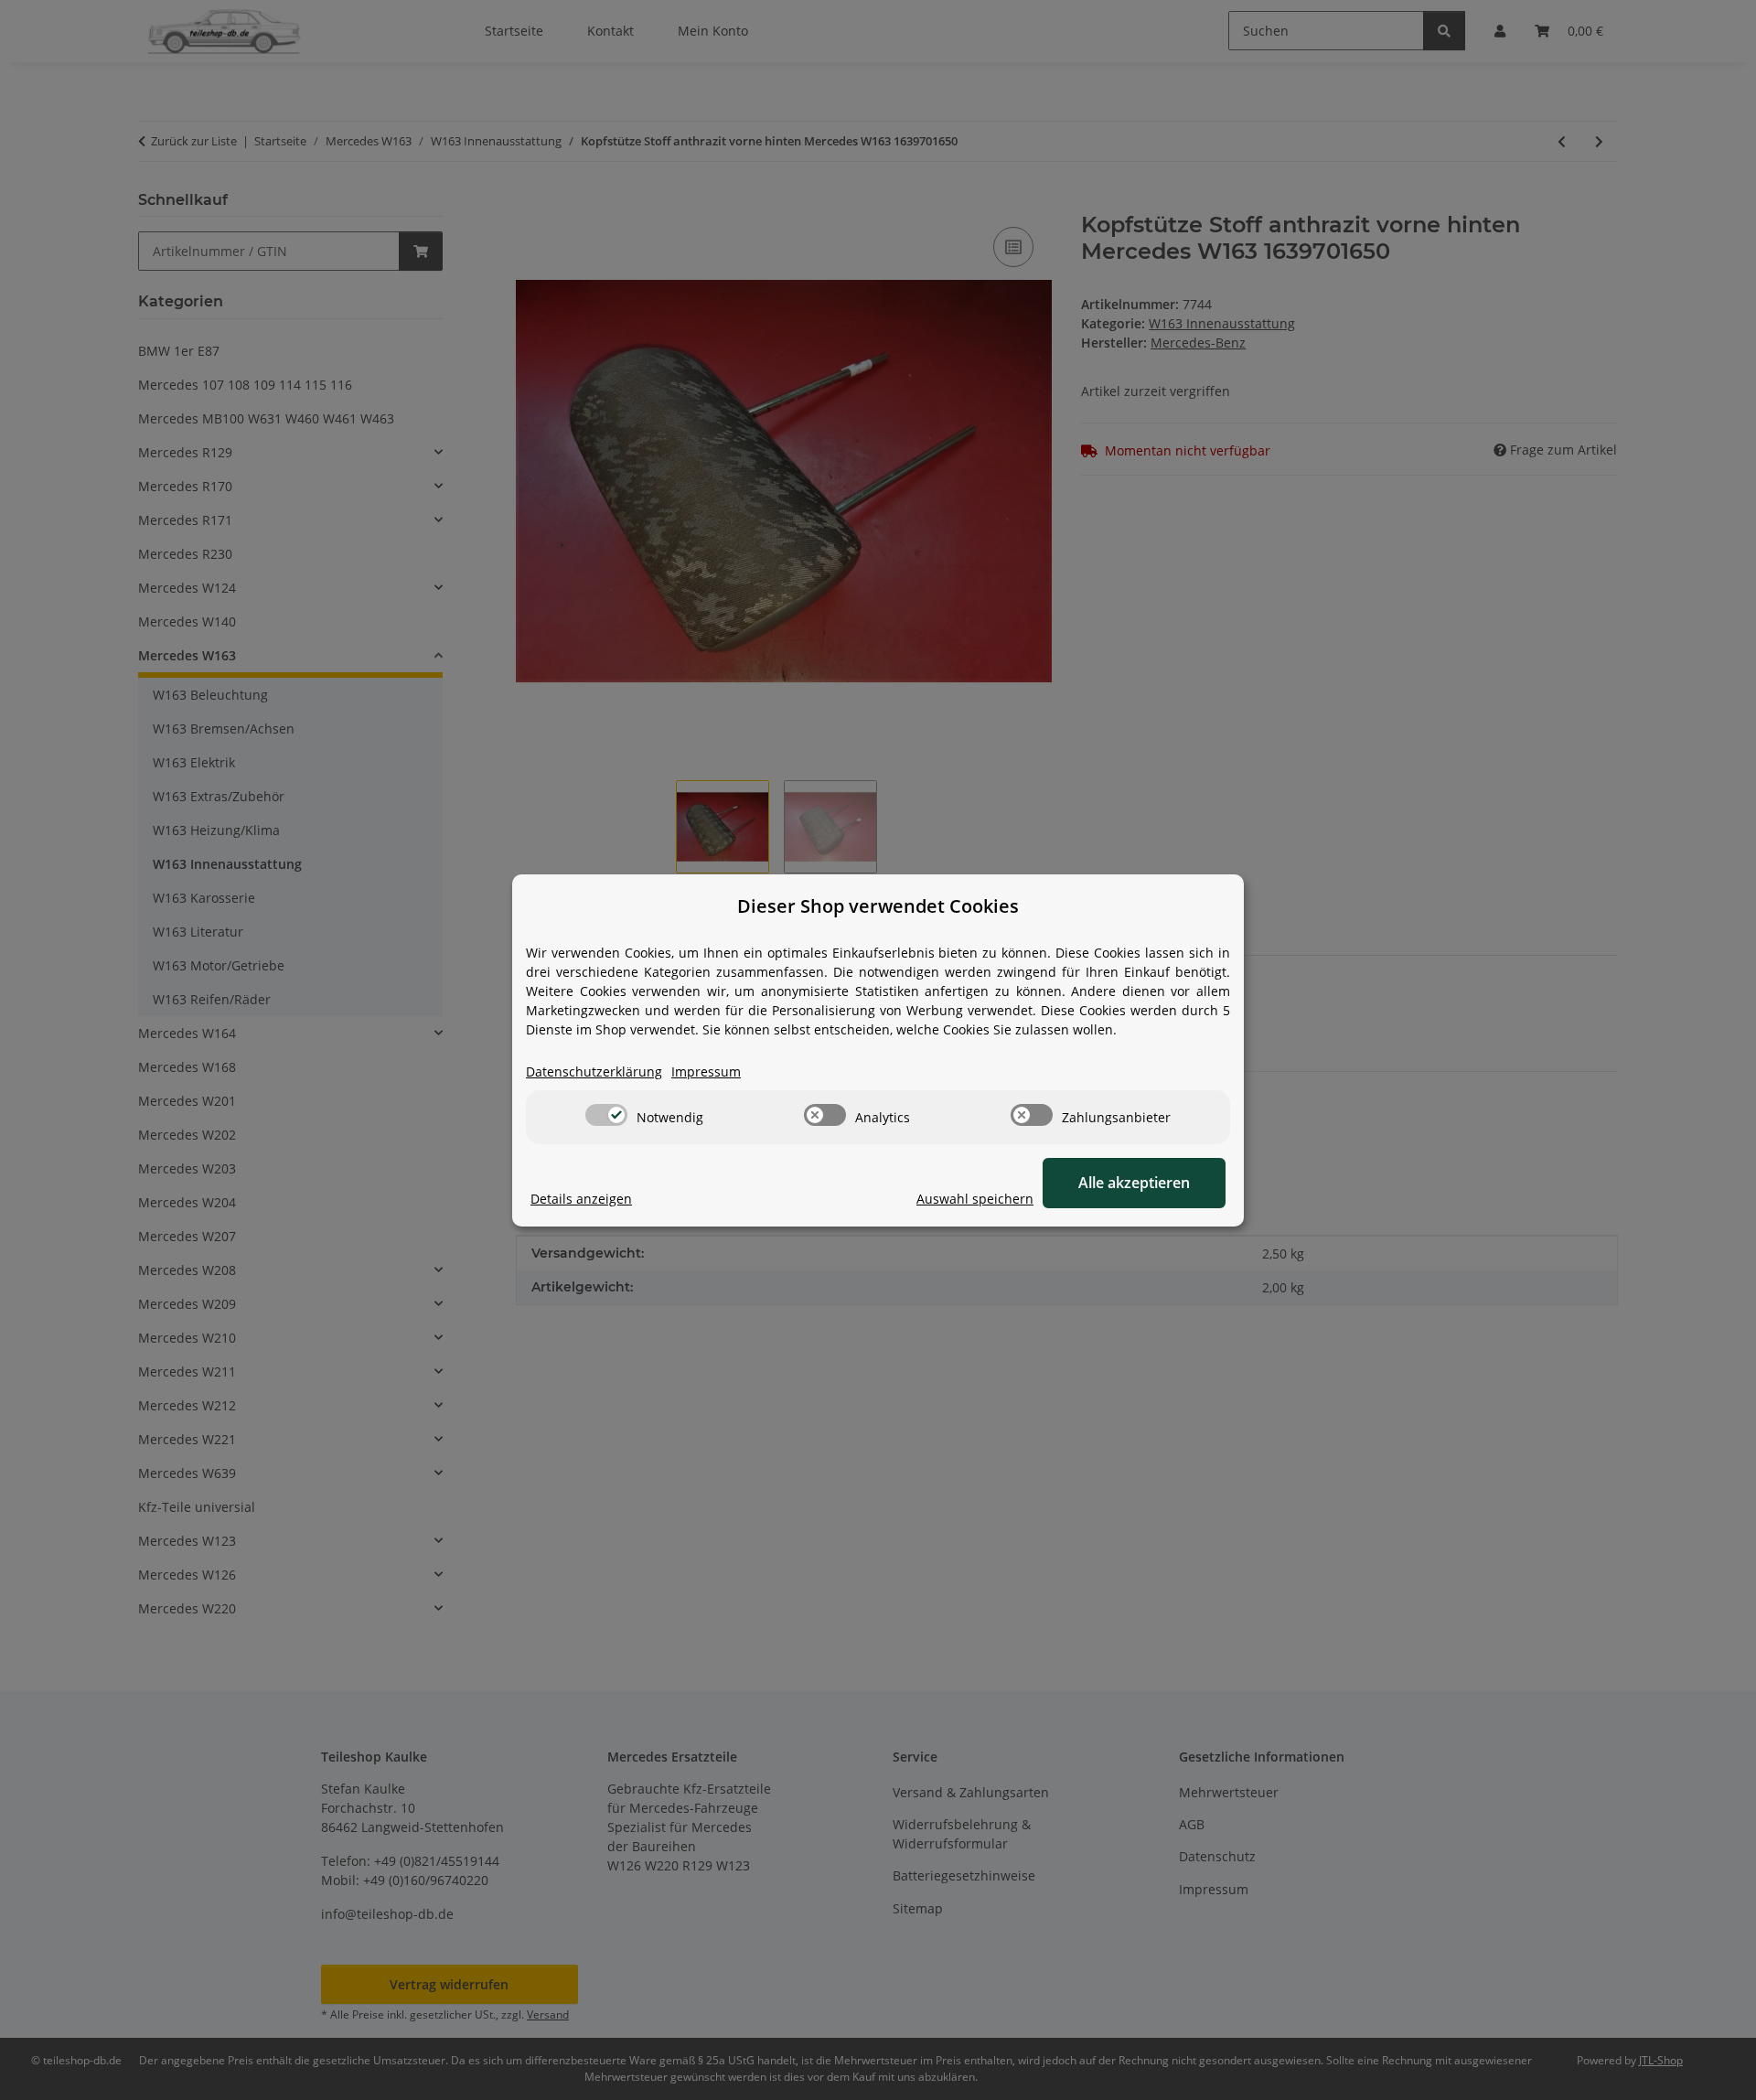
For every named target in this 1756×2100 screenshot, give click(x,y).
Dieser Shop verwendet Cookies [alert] (878, 906)
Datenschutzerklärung (594, 1071)
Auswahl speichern (975, 1199)
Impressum (706, 1071)
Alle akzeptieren (1134, 1183)
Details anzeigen (581, 1199)
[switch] (606, 1115)
